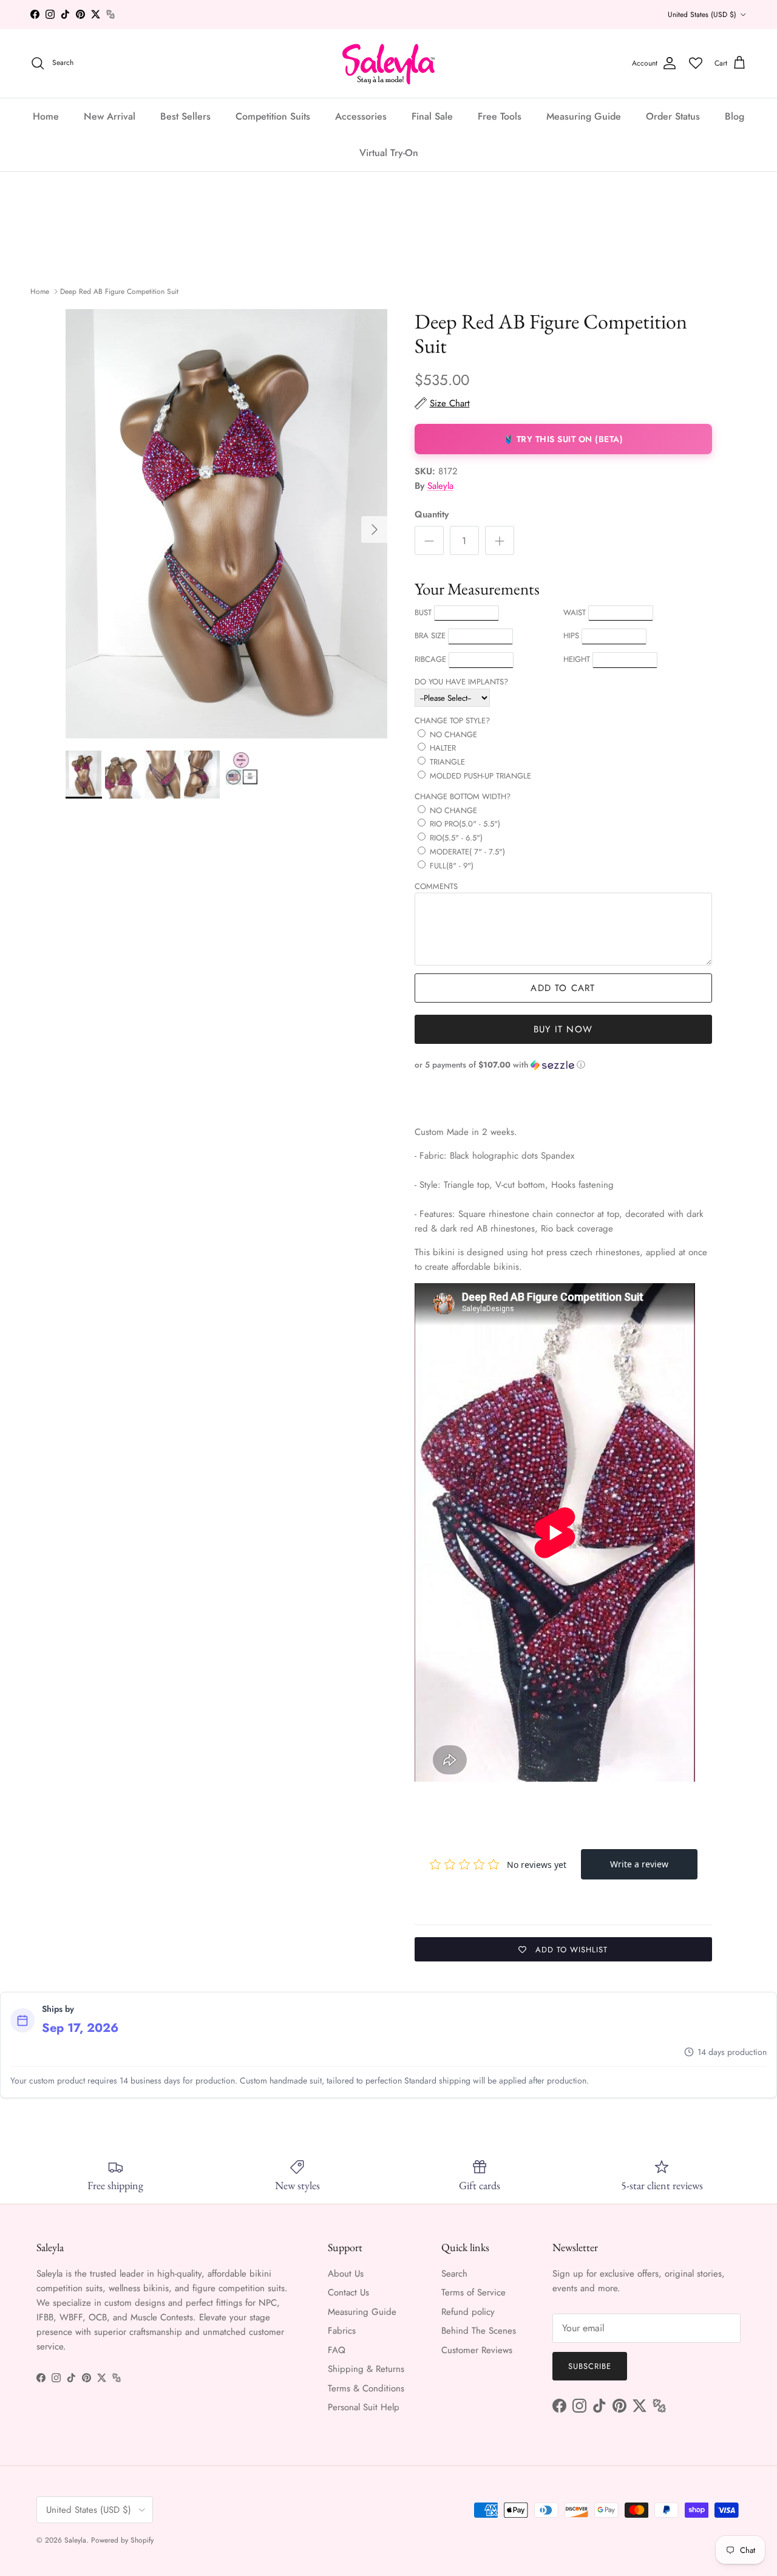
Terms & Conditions (366, 2388)
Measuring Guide (584, 116)
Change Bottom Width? (463, 796)
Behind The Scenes (479, 2331)
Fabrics (342, 2331)
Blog (735, 116)
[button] (563, 1065)
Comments (436, 886)
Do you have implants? (461, 682)
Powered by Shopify (122, 2540)
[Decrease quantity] (429, 540)
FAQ (337, 2350)
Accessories (361, 116)
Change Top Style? (452, 721)
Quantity (432, 515)
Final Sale (432, 116)
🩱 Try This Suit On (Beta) (563, 439)
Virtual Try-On (389, 152)
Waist (575, 612)
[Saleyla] (389, 63)
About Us (346, 2274)
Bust (423, 612)
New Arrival (110, 116)
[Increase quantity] (500, 540)
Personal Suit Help (364, 2407)
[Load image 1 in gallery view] (227, 524)
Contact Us (348, 2292)
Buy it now (563, 1029)
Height (577, 659)
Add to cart (563, 988)
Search (454, 2274)
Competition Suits (273, 116)
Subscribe (590, 2366)
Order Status (673, 116)
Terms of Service (473, 2292)
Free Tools (500, 116)
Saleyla (440, 486)
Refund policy (468, 2312)
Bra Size (430, 635)
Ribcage (430, 659)
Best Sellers (185, 116)
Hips (571, 635)
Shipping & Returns (366, 2369)
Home (46, 116)
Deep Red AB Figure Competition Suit (119, 291)
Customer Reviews (477, 2350)
